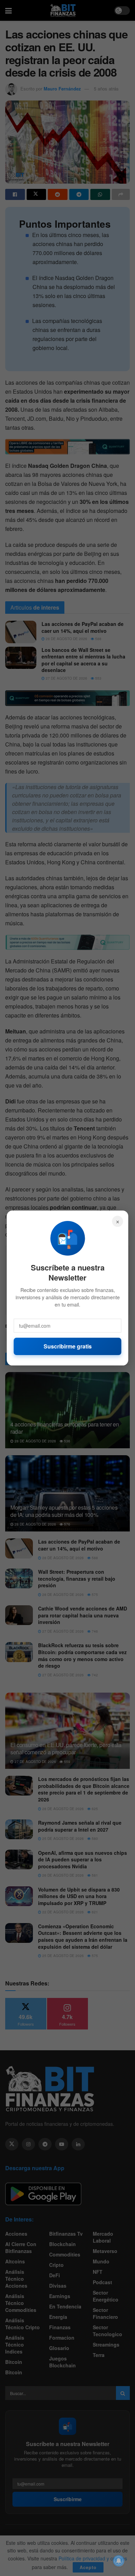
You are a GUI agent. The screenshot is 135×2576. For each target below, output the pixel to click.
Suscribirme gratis (68, 1346)
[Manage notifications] (119, 2561)
